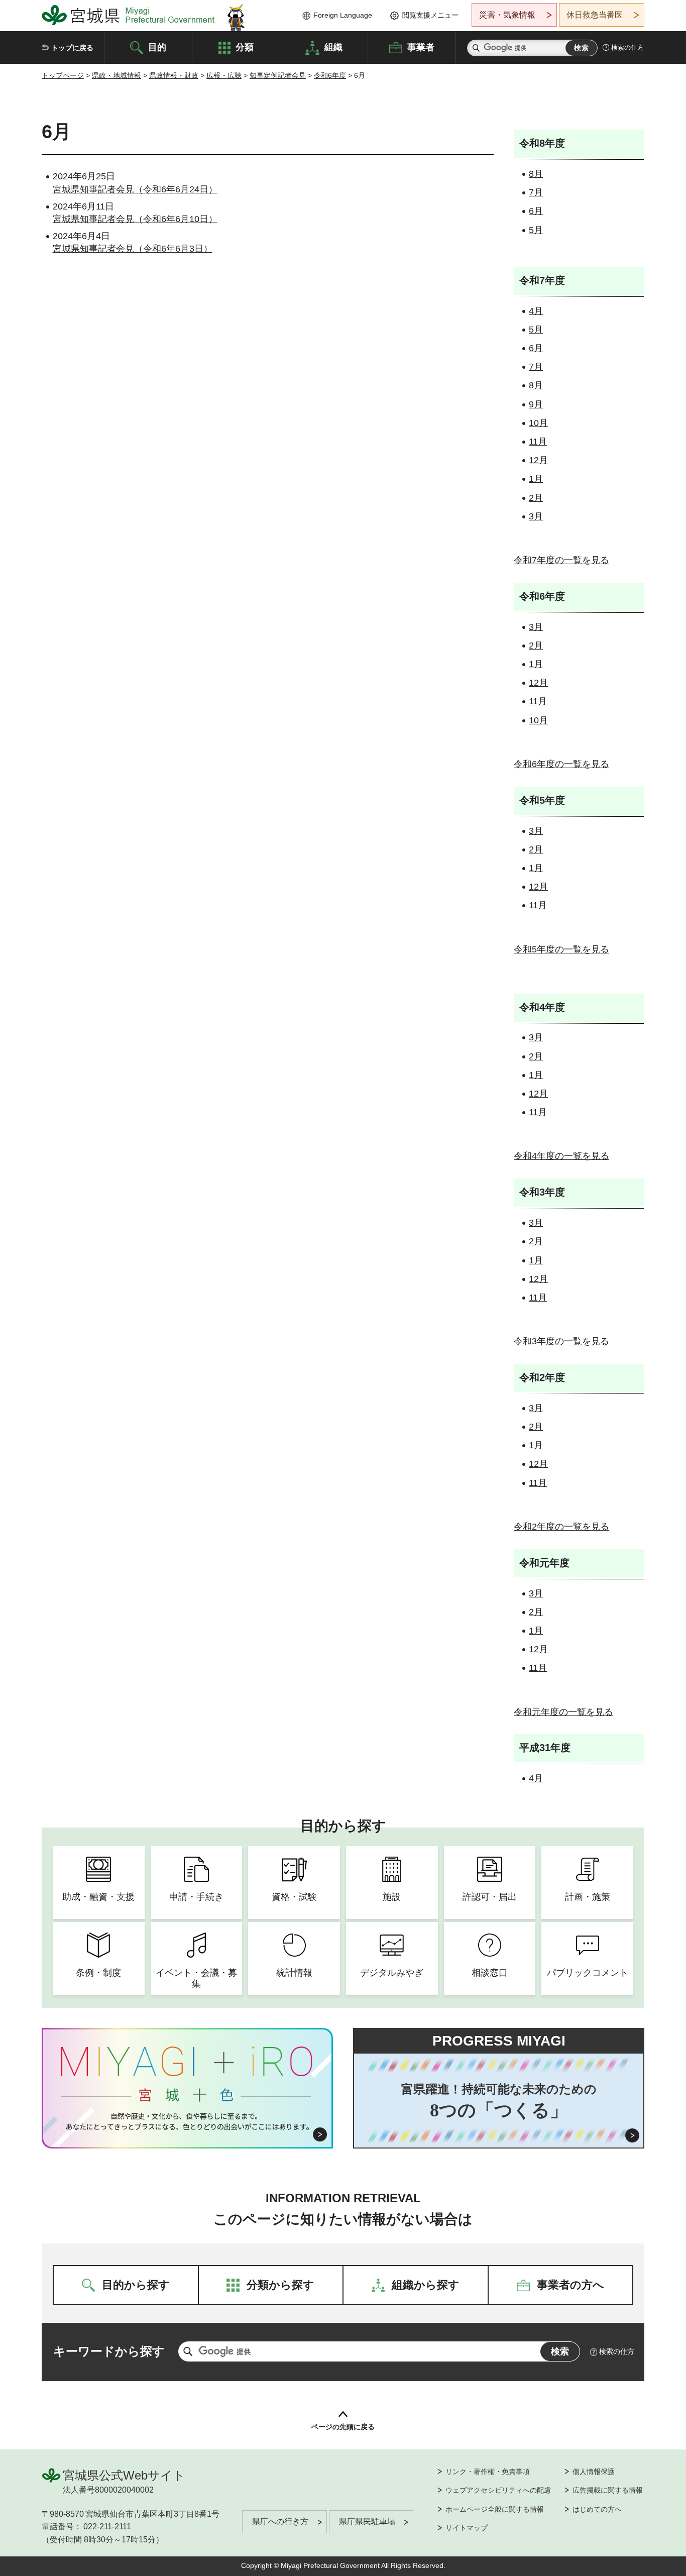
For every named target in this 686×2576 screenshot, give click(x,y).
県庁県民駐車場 (367, 2521)
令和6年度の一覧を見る (561, 764)
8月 (536, 174)
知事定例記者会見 (278, 75)
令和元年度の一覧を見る (563, 1712)
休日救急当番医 (595, 15)
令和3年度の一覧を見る (561, 1341)
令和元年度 (544, 1563)
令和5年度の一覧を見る (561, 949)
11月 (538, 442)
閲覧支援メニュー (430, 15)
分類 (245, 47)
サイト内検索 (476, 48)
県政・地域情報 (117, 75)
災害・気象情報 (507, 15)
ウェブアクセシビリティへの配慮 (498, 2490)
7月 (536, 192)
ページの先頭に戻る (343, 2427)
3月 (536, 516)
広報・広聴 (224, 75)
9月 (536, 404)
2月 (536, 498)
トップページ (63, 75)
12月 (538, 460)
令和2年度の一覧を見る (561, 1527)
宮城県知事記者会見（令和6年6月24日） (135, 189)
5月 (536, 230)
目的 (157, 47)
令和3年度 (542, 1192)
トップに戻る (72, 48)
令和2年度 (542, 1377)
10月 (538, 423)
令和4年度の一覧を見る (561, 1156)
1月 (536, 479)
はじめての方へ (597, 2509)
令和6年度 (330, 75)
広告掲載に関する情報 (608, 2490)
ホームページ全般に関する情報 (495, 2509)
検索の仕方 (627, 47)
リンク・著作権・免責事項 (488, 2472)
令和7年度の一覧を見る (561, 560)
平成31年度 (545, 1748)
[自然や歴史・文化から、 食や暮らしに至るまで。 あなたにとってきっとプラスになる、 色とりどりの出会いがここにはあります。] (188, 2121)
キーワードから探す (109, 2351)
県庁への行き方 (280, 2521)
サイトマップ (467, 2528)
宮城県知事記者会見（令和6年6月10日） (135, 219)
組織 (333, 47)
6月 (536, 211)
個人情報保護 (594, 2472)
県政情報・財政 (174, 75)
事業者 (421, 47)
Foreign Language (343, 15)
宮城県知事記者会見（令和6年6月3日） (133, 249)
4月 (536, 311)
